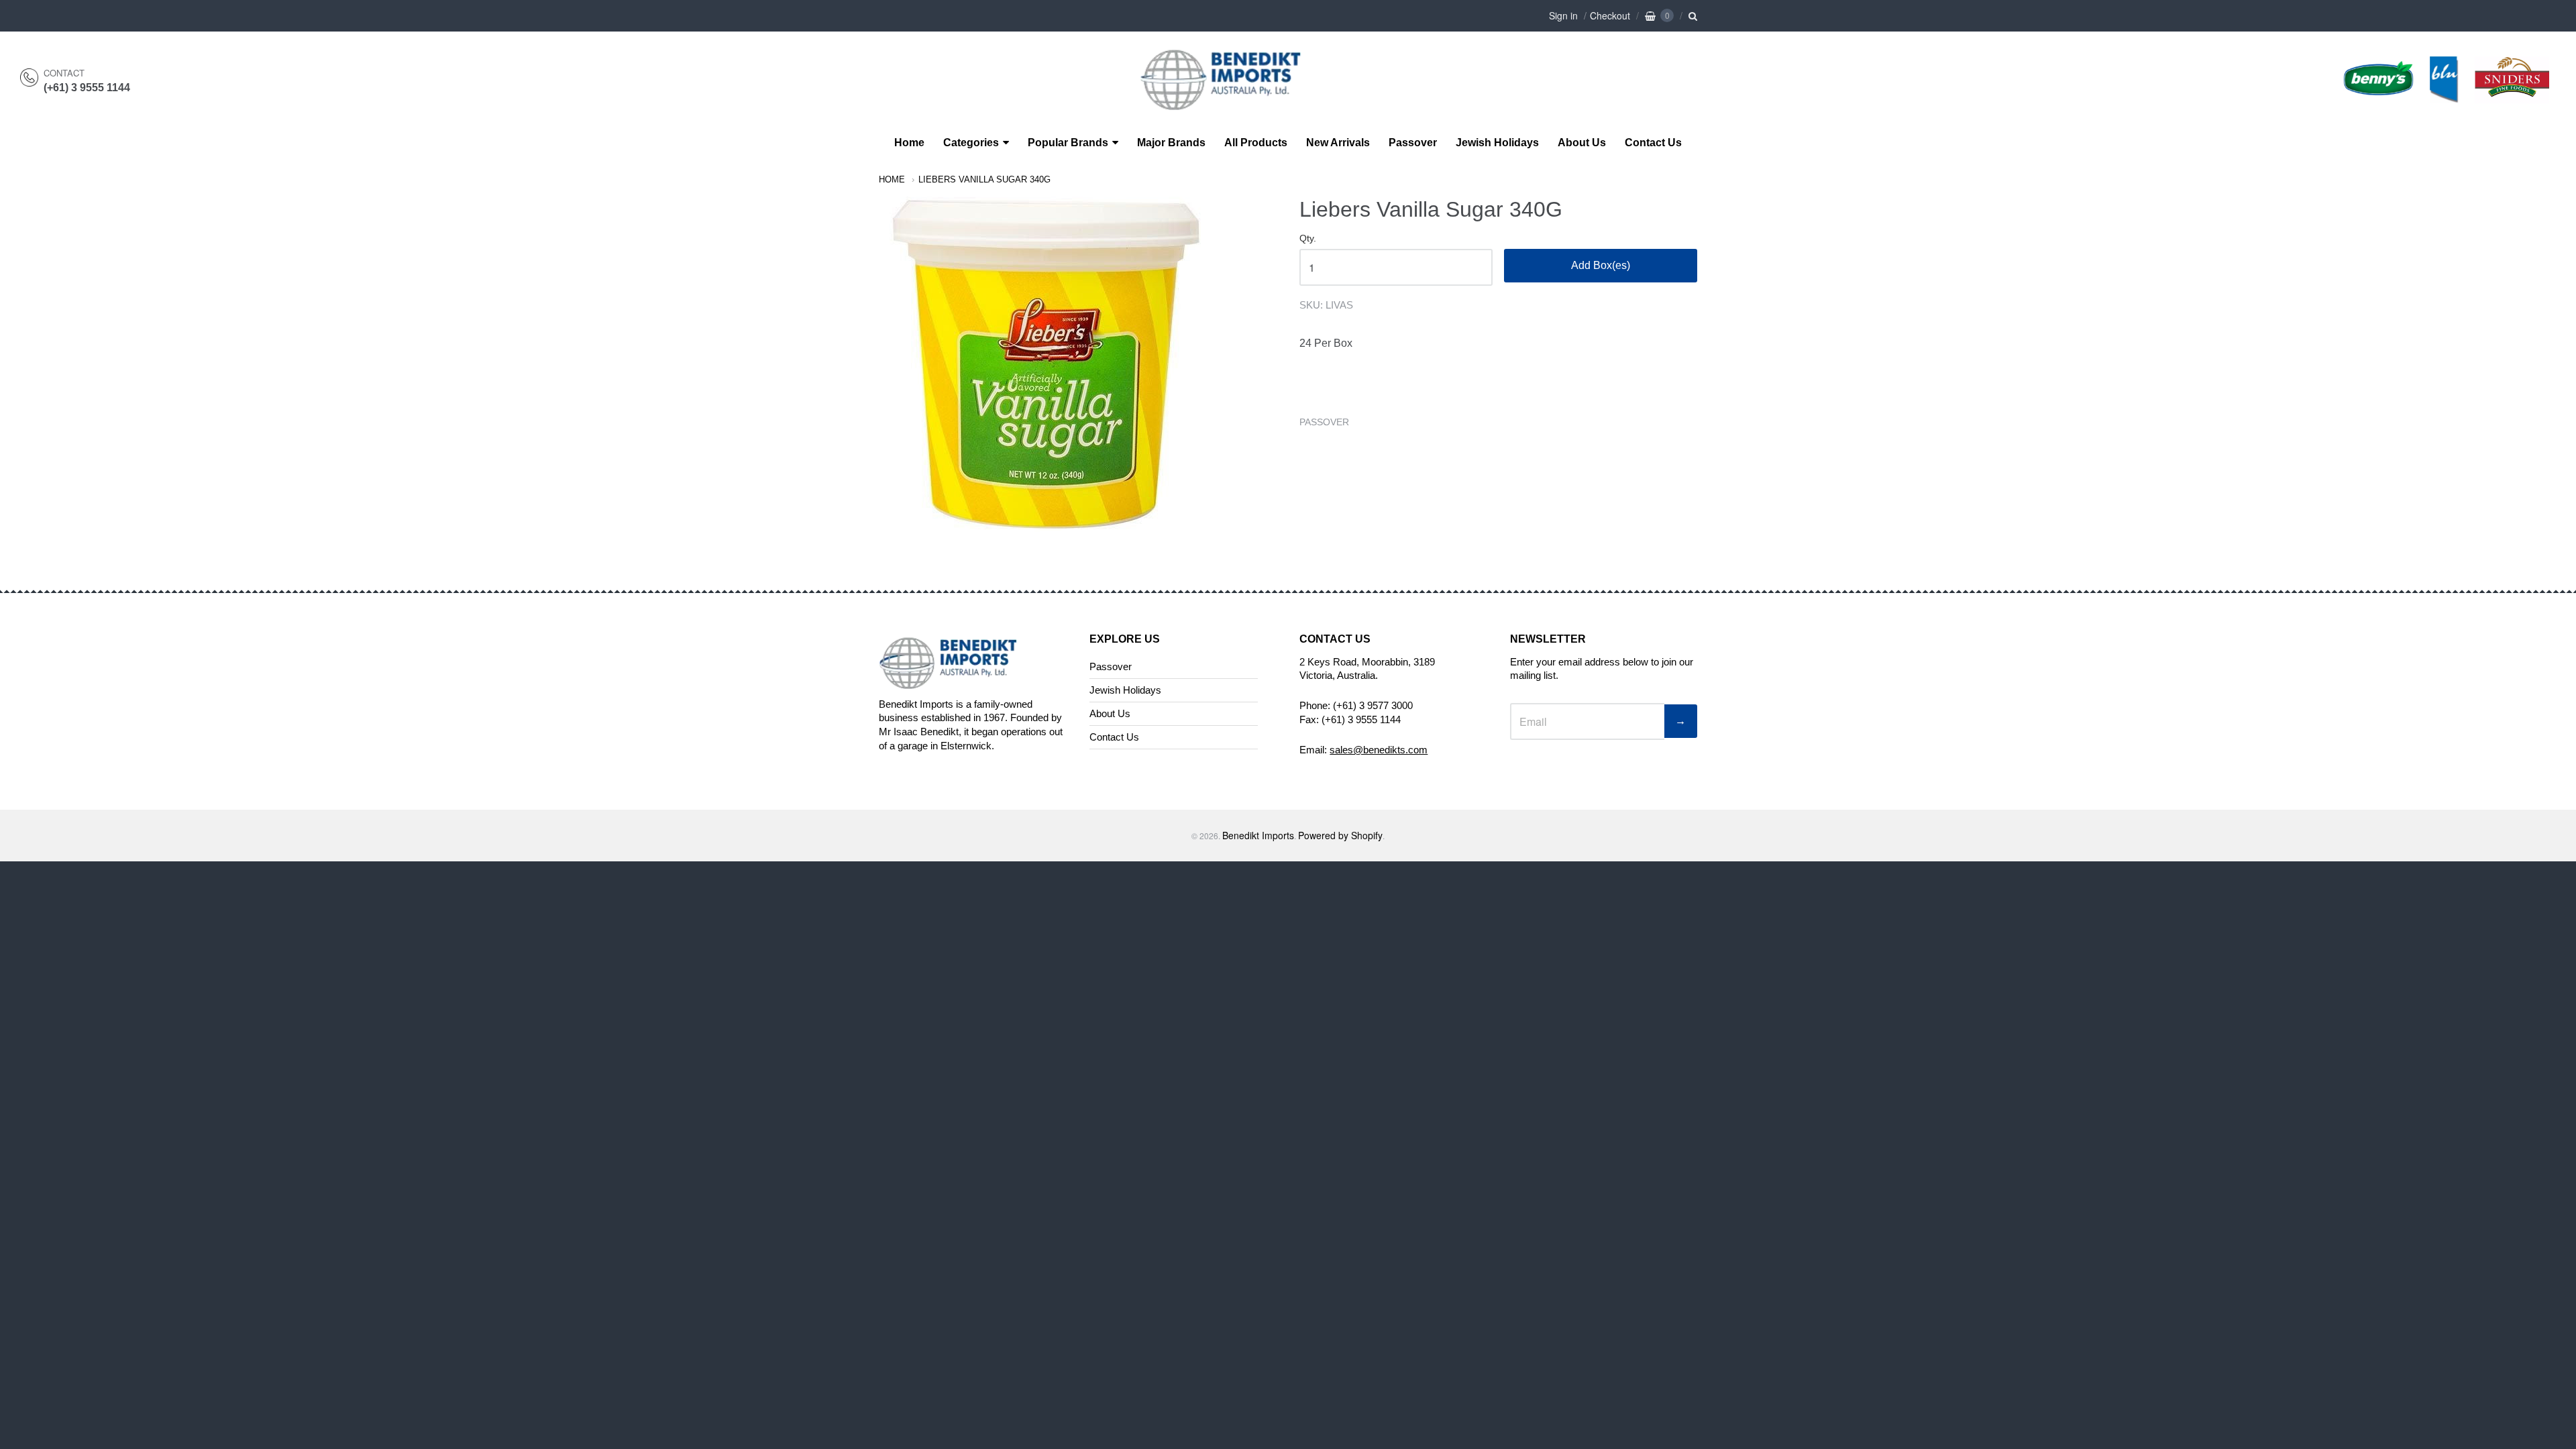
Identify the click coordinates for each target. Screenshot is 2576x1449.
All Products (1256, 143)
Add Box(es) (1601, 265)
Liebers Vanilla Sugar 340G (984, 179)
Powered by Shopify (1340, 835)
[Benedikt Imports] (1234, 103)
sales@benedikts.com (1379, 750)
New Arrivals (1338, 143)
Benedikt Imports (1258, 835)
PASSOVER (1324, 422)
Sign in (1563, 15)
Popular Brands (1068, 143)
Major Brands (1171, 143)
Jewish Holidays (1497, 143)
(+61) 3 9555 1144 (87, 88)
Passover (1413, 143)
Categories (971, 143)
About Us (1582, 143)
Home (909, 143)
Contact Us (1653, 143)
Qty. (1308, 238)
